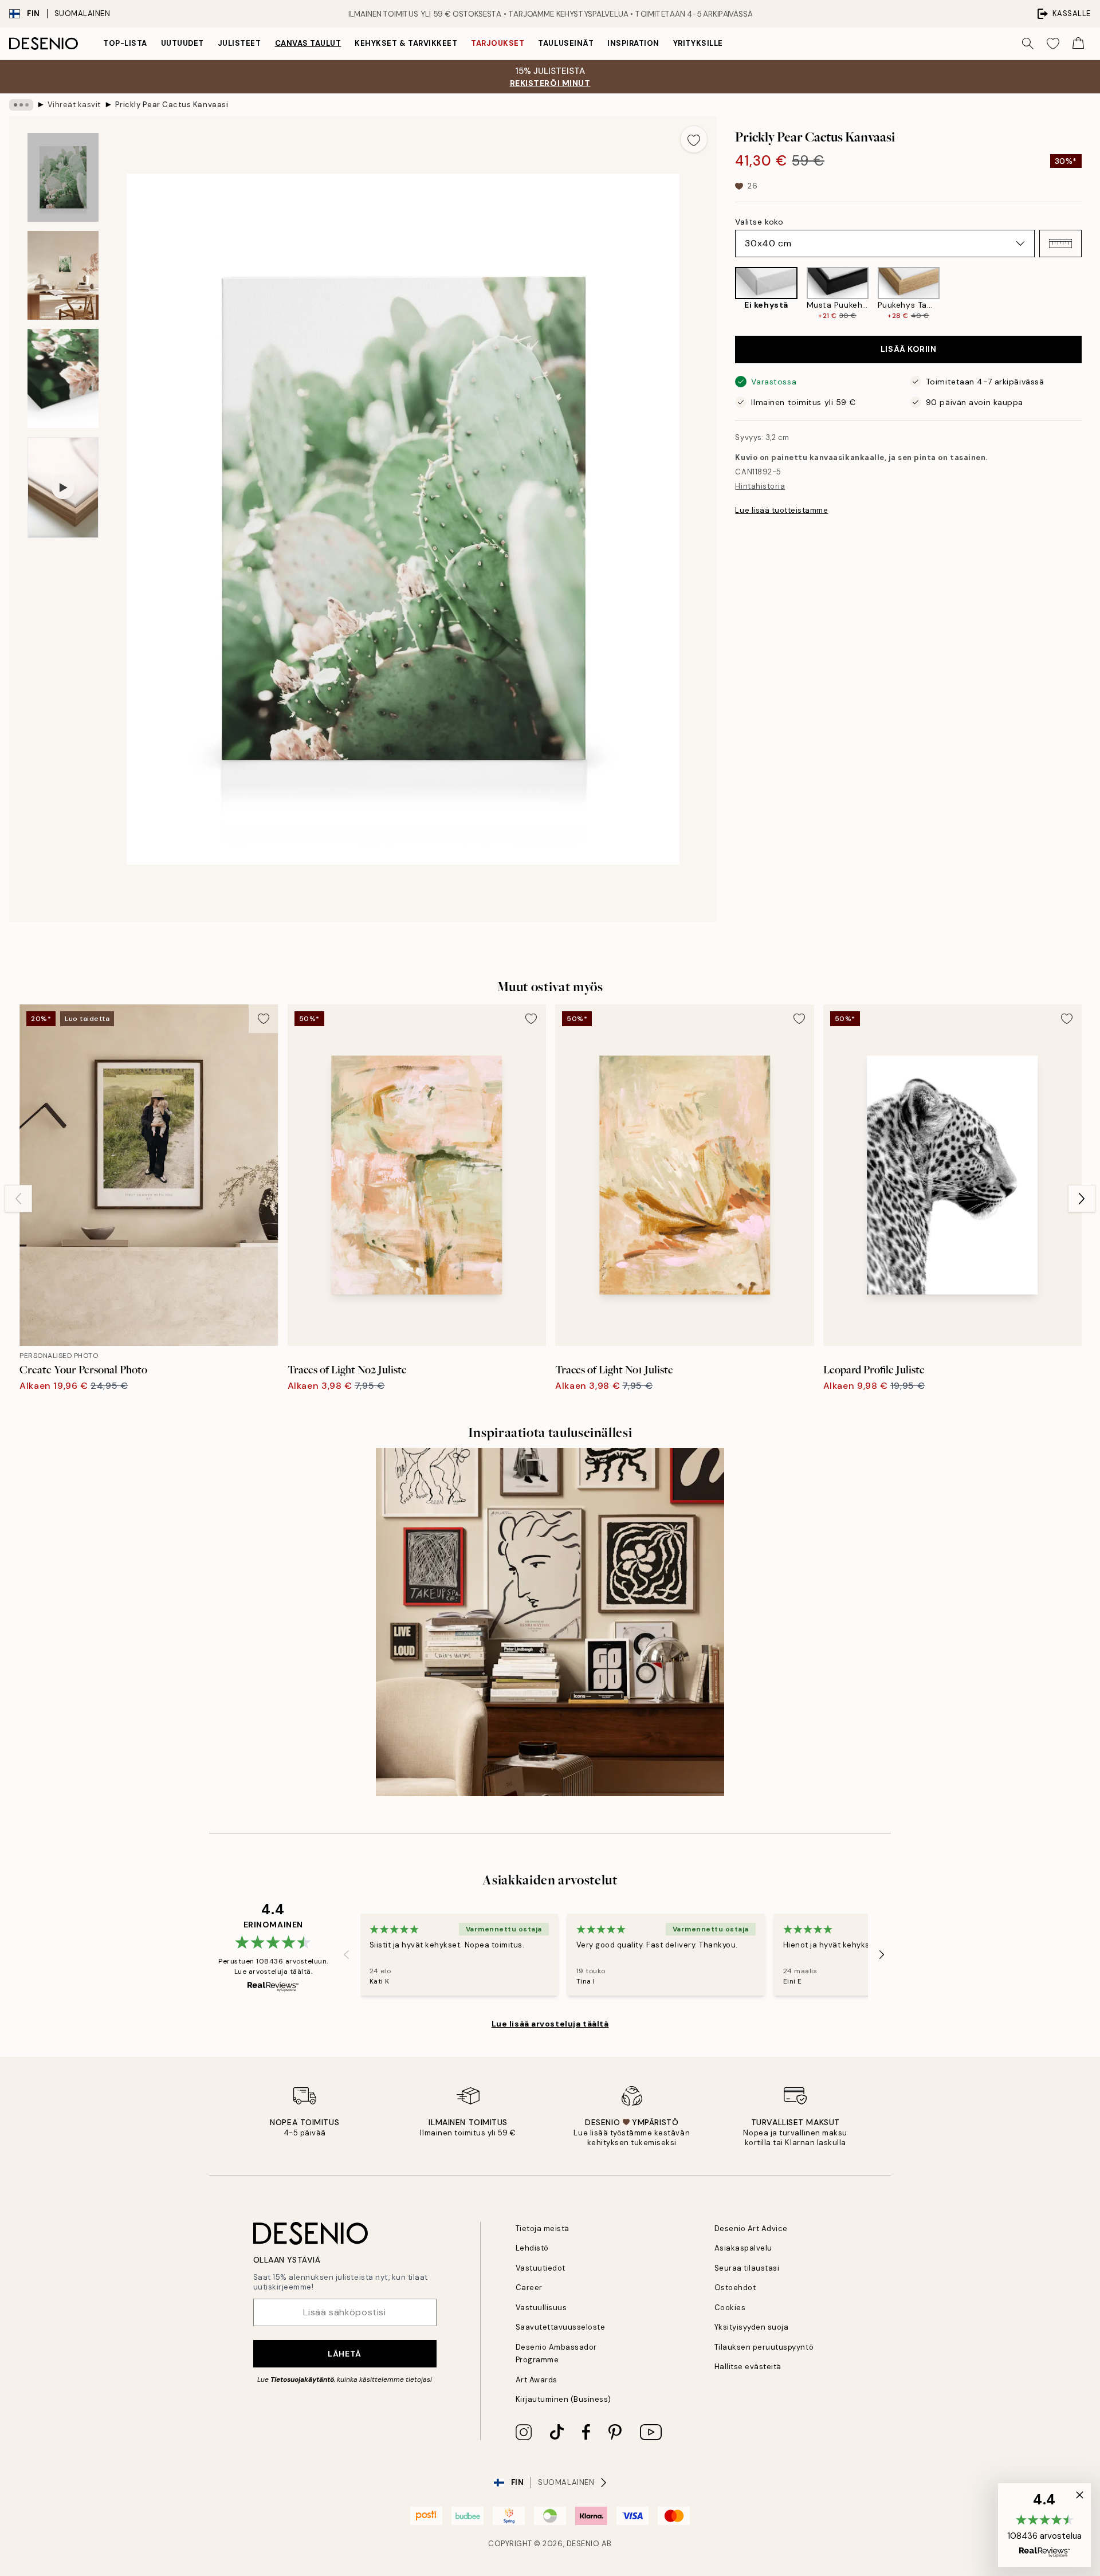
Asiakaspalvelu (743, 2248)
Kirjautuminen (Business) (563, 2399)
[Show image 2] (63, 275)
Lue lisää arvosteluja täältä (550, 2024)
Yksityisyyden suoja (752, 2327)
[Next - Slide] (1091, 294)
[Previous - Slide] (726, 294)
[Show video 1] (63, 488)
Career (529, 2288)
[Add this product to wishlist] (694, 139)
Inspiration (633, 43)
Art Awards (537, 2380)
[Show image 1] (63, 177)
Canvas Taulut (308, 43)
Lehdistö (532, 2248)
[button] (1060, 244)
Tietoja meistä (543, 2229)
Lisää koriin (909, 349)
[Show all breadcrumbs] (21, 105)
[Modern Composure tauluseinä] (550, 1622)
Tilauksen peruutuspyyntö (764, 2347)
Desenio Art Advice (751, 2229)
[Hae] (1028, 44)
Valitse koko (759, 222)
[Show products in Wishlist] (1053, 44)
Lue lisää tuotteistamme (781, 510)
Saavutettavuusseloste (561, 2327)
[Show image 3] (63, 378)
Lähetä (344, 2354)
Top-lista (125, 43)
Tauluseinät (566, 43)
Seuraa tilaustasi (747, 2268)
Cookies (730, 2308)
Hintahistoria (760, 486)
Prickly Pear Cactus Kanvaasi (172, 105)
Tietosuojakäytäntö (302, 2379)
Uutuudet (182, 43)
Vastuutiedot (541, 2268)
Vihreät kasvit (74, 105)
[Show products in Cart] (1078, 44)
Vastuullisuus (541, 2308)
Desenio (583, 2544)
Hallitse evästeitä (748, 2367)
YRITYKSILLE (698, 43)
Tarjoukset (498, 43)
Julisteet (239, 43)
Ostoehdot (735, 2288)
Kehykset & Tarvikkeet (406, 43)
